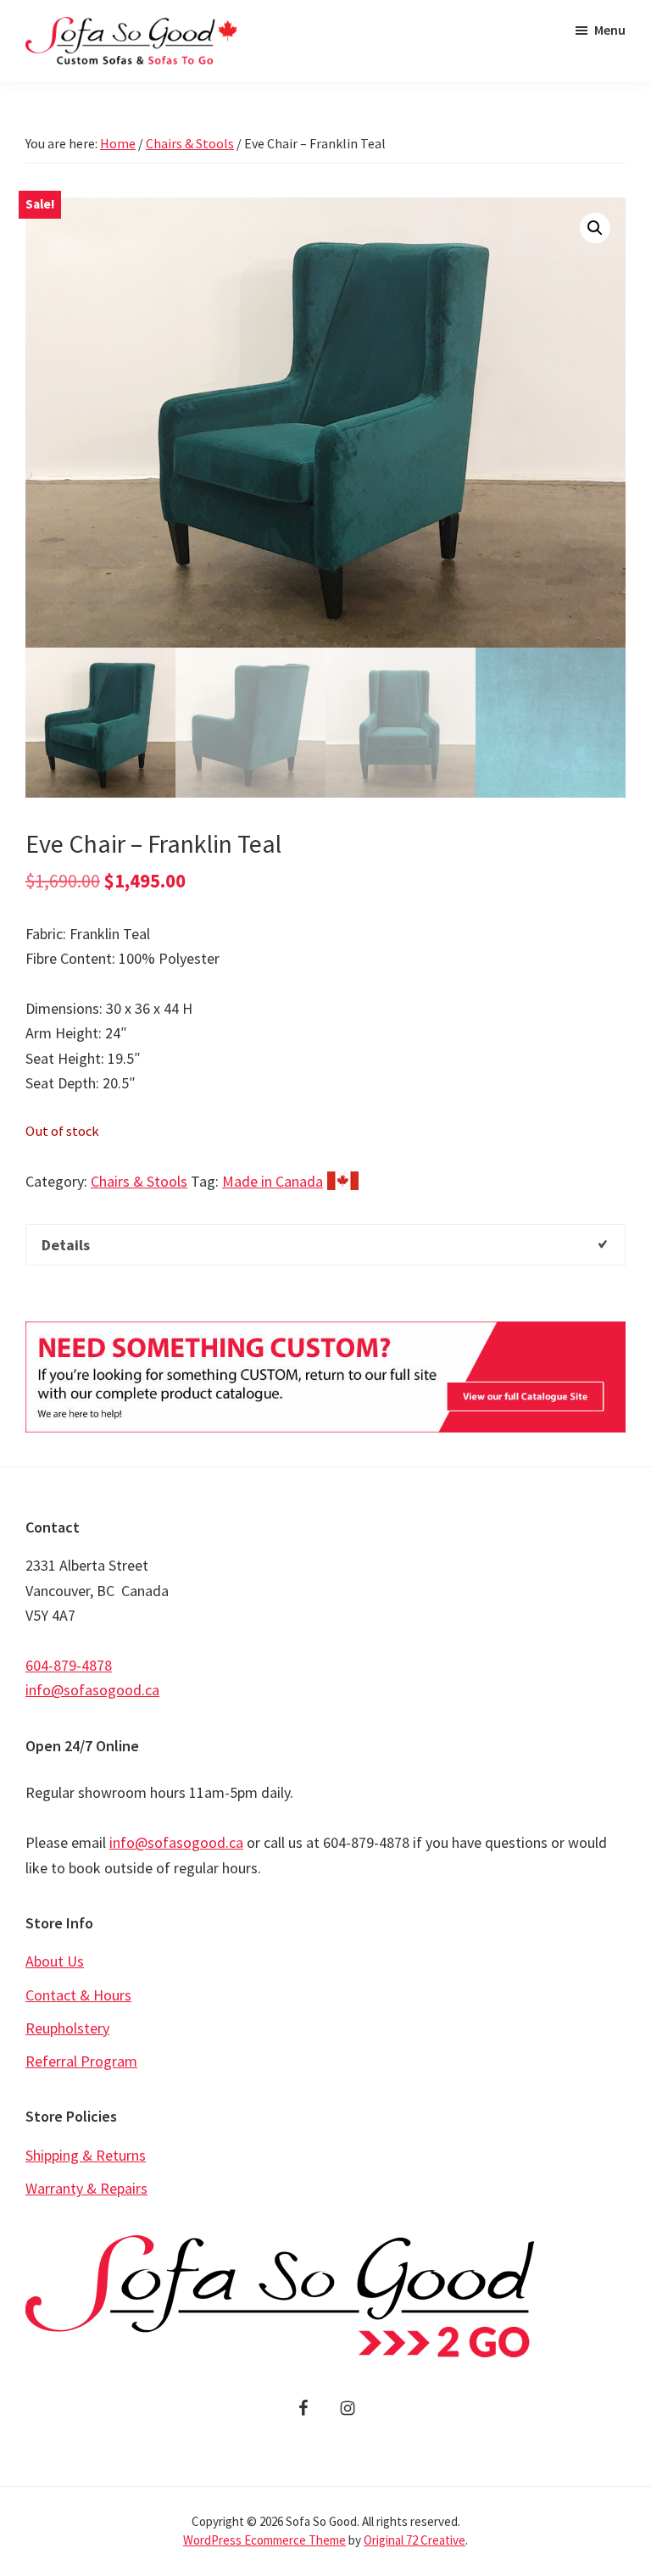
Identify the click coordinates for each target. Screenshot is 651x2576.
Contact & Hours (78, 1995)
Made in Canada (273, 1181)
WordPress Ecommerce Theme (264, 2540)
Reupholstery (67, 2028)
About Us (55, 1961)
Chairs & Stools (190, 143)
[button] (595, 228)
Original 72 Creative (415, 2540)
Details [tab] (66, 1245)
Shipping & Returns (86, 2155)
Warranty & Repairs (86, 2188)
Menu (610, 30)
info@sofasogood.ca (92, 1690)
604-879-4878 (69, 1665)
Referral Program (81, 2061)
